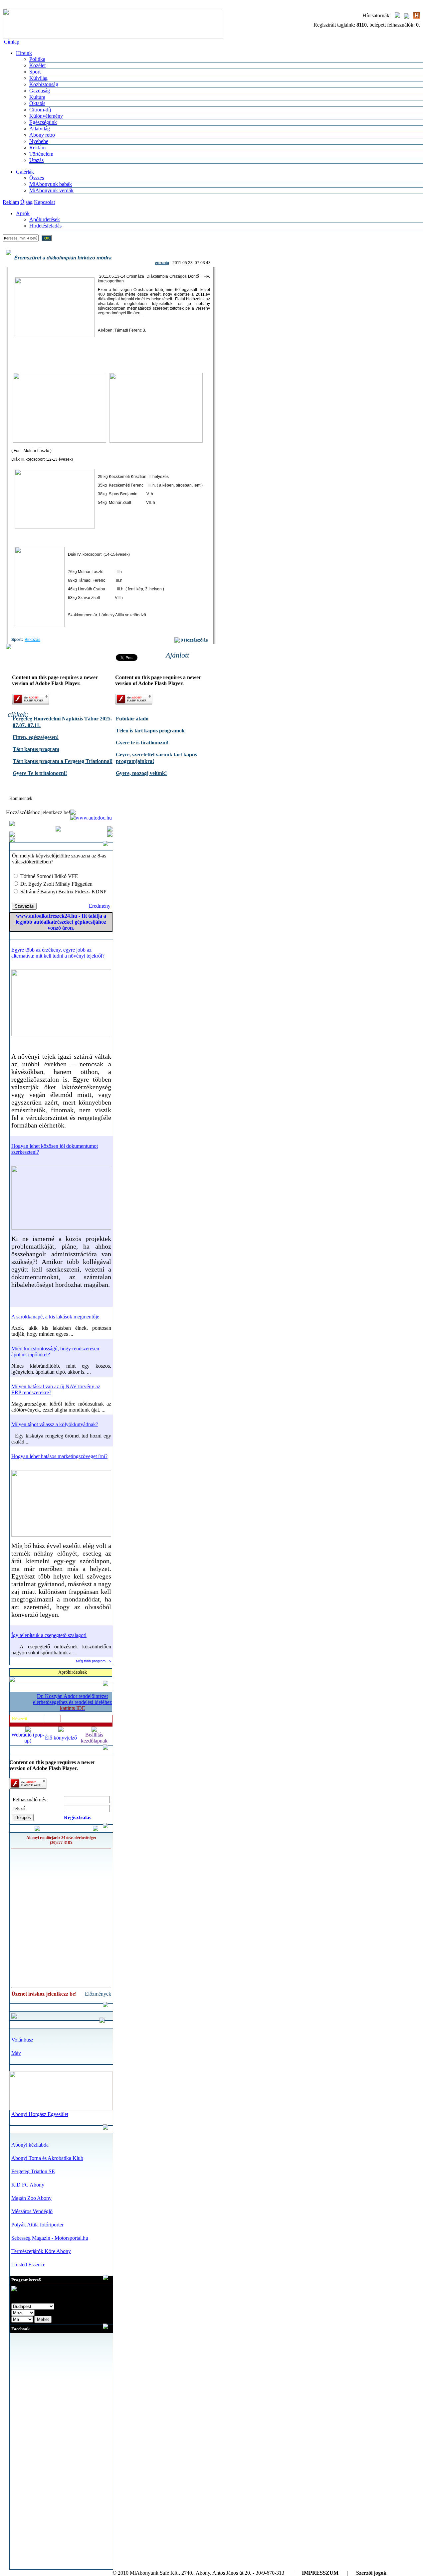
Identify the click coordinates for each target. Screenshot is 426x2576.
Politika (37, 59)
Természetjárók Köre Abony (41, 2251)
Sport (35, 72)
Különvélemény (46, 116)
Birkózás (32, 640)
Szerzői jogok (371, 2573)
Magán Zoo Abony (31, 2198)
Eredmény (100, 906)
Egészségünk (43, 122)
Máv (16, 2053)
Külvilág (38, 78)
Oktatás (37, 103)
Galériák (25, 172)
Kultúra (37, 97)
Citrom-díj (40, 110)
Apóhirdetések (45, 219)
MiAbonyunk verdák (51, 190)
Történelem (41, 154)
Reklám (37, 148)
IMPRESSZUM (320, 2573)
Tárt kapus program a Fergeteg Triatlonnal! (63, 761)
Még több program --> (94, 1661)
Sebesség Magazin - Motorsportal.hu (50, 2238)
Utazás (36, 160)
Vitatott (37, 1719)
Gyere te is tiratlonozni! (142, 743)
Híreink (24, 53)
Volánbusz (22, 2040)
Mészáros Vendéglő (32, 2211)
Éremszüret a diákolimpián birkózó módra (63, 258)
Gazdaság (40, 91)
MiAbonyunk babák (51, 184)
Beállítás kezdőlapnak (94, 1738)
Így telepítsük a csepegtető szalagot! (49, 1635)
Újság (26, 202)
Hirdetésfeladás (45, 226)
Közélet (37, 65)
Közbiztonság (44, 84)
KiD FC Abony (28, 2185)
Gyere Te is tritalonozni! (40, 773)
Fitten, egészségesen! (36, 737)
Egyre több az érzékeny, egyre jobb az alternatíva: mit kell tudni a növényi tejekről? (58, 953)
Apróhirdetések (73, 1672)
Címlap (12, 42)
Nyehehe (39, 141)
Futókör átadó (132, 719)
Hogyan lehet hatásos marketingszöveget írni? (59, 1456)
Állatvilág (40, 129)
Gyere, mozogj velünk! (141, 773)
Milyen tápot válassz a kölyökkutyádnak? (55, 1424)
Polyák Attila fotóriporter (37, 2225)
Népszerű (19, 1719)
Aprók (23, 213)
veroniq (162, 263)
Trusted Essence (28, 2265)
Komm (53, 1719)
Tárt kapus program (36, 749)
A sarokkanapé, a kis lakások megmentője (55, 1317)
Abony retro (42, 135)
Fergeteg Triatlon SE (33, 2171)
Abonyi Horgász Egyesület (40, 2114)
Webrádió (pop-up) (28, 1738)
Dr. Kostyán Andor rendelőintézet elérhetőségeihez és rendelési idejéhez (72, 1702)
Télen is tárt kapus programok (150, 731)
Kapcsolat (44, 202)
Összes (37, 178)
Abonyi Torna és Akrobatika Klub (47, 2158)
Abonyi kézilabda (30, 2145)
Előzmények (98, 1994)
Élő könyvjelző (61, 1738)
